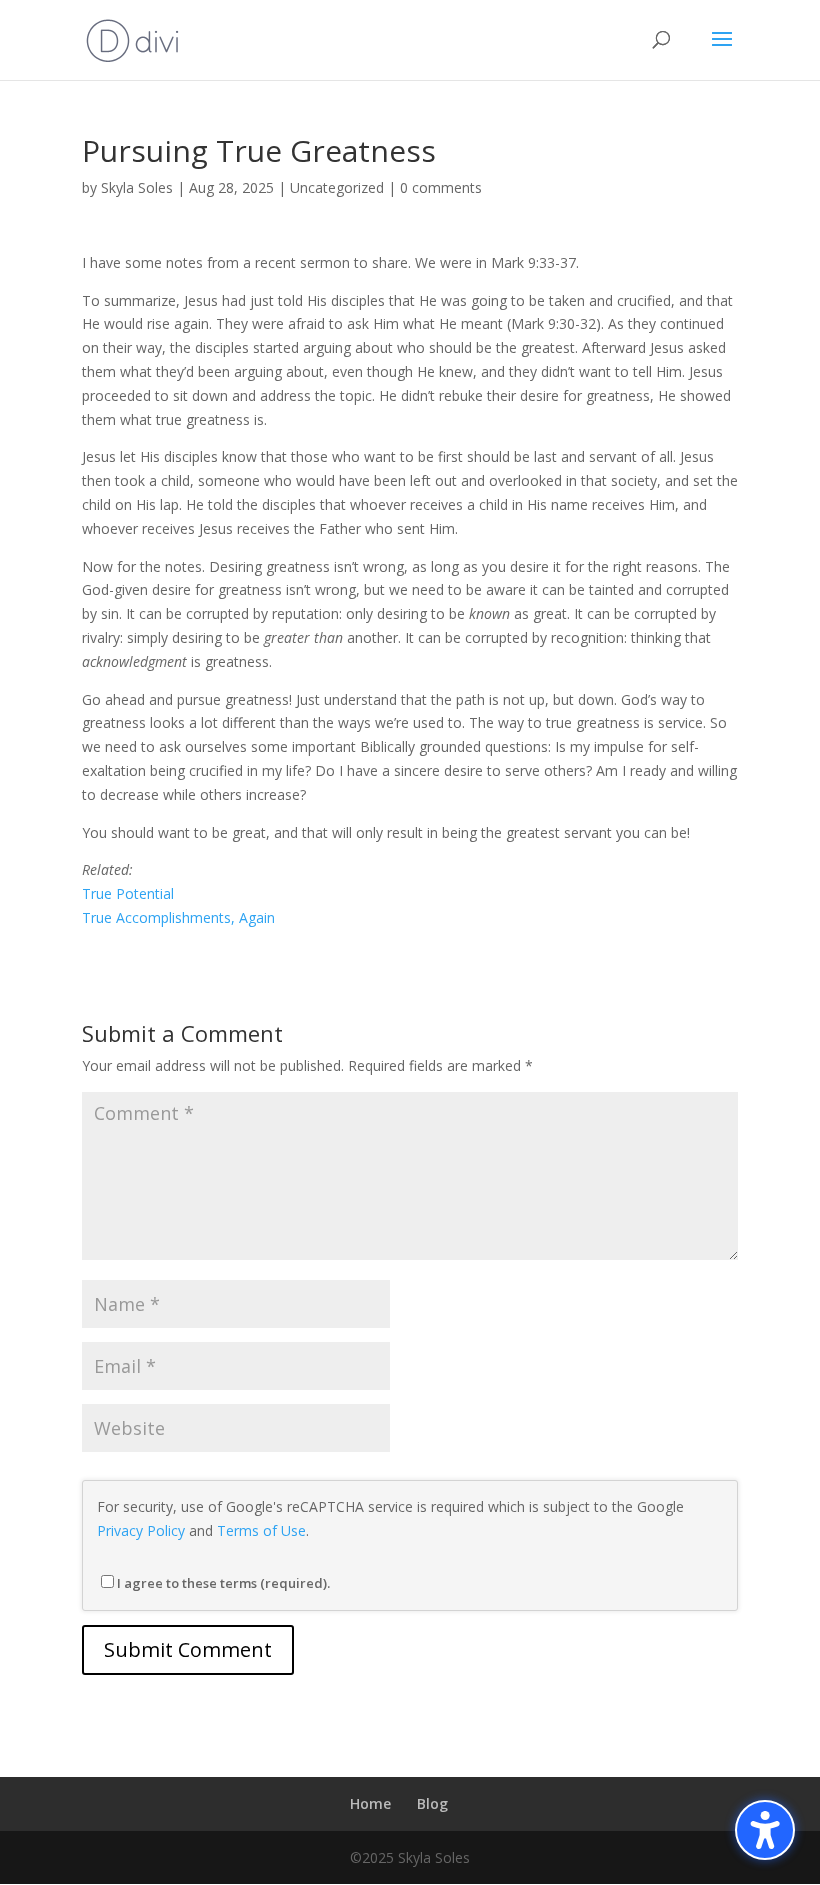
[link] (132, 38)
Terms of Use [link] (261, 1530)
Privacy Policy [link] (141, 1530)
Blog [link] (432, 1803)
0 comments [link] (441, 187)
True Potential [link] (128, 893)
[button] (722, 52)
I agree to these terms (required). (223, 1583)
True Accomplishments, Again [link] (178, 917)
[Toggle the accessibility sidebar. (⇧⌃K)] (765, 1830)
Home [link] (370, 1803)
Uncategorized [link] (337, 187)
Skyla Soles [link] (137, 187)
